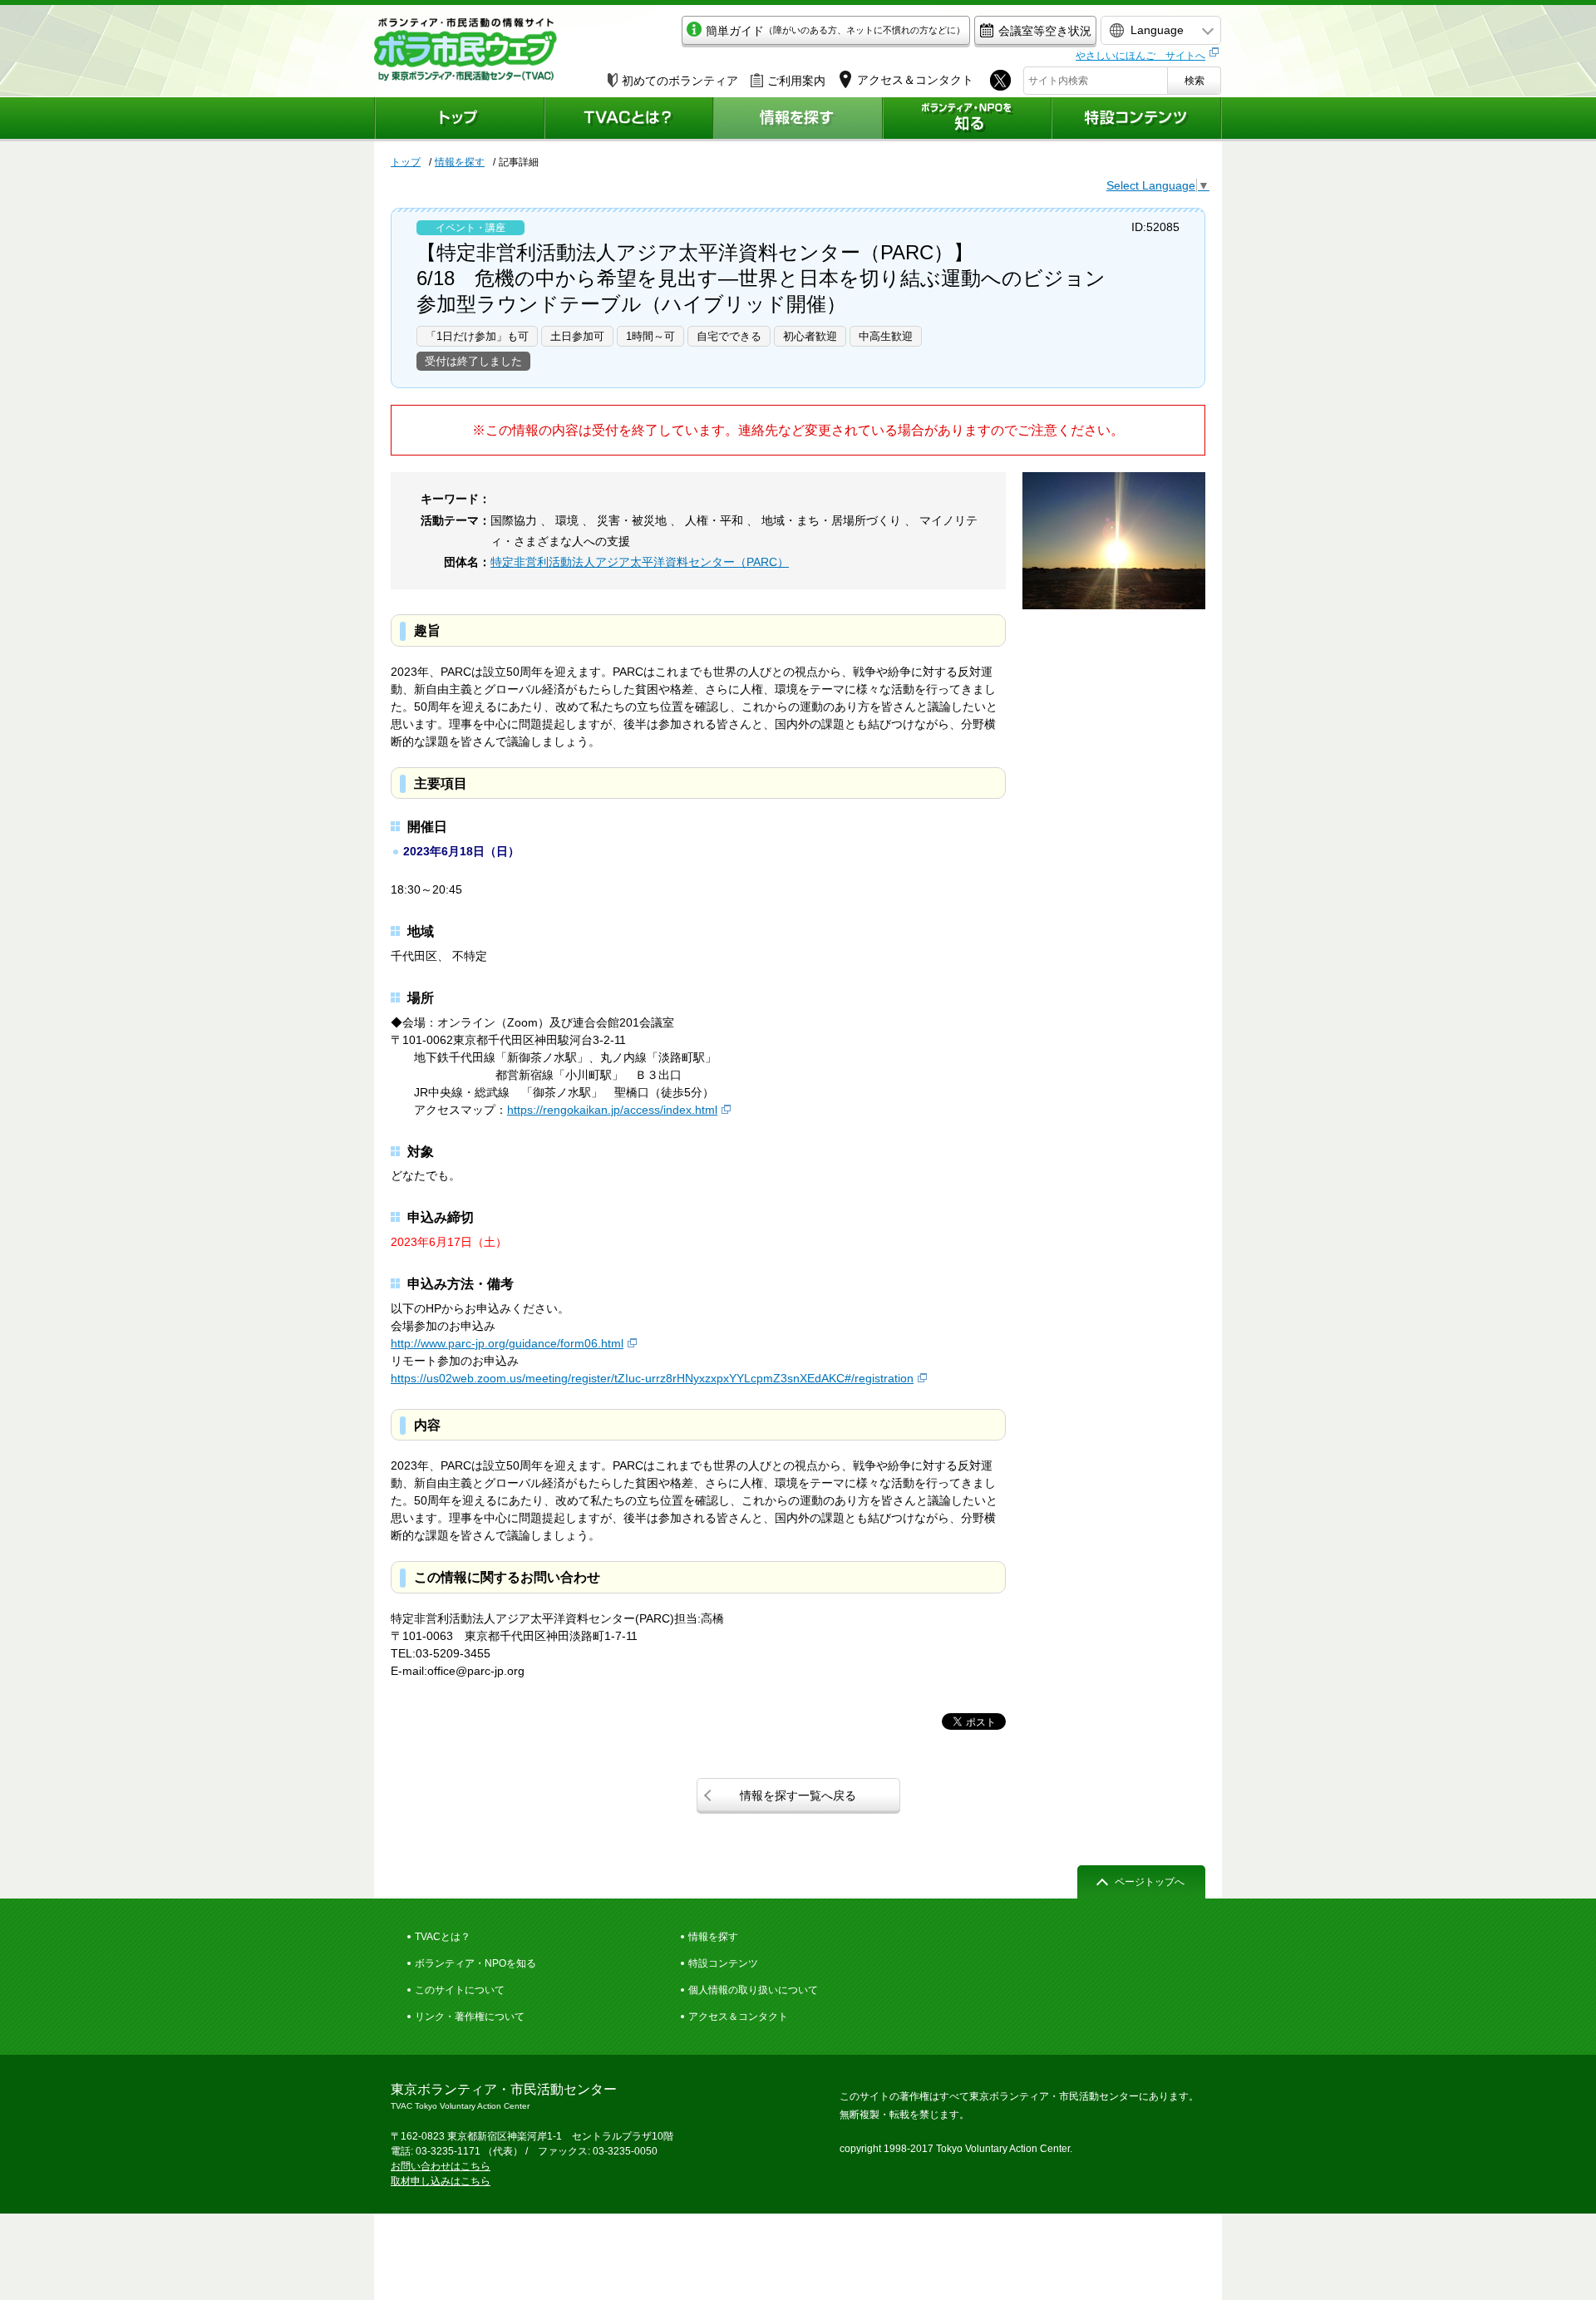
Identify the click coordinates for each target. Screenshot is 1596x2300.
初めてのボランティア (680, 81)
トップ (406, 162)
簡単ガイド (835, 31)
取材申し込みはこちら (441, 2181)
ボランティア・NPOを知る (475, 1963)
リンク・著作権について (470, 2017)
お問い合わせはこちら (441, 2166)
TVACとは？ (443, 1937)
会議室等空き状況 (1045, 31)
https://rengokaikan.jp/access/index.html (612, 1110)
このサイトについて (460, 1990)
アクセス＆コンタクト (738, 2017)
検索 (1195, 81)
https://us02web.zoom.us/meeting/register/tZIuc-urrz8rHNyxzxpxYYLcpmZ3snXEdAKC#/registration (652, 1378)
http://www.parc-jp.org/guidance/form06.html (507, 1343)
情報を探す (460, 162)
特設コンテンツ (723, 1963)
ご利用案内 (796, 81)
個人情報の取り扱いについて (753, 1990)
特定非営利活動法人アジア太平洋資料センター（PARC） (640, 562)
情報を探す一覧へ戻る (798, 1795)
